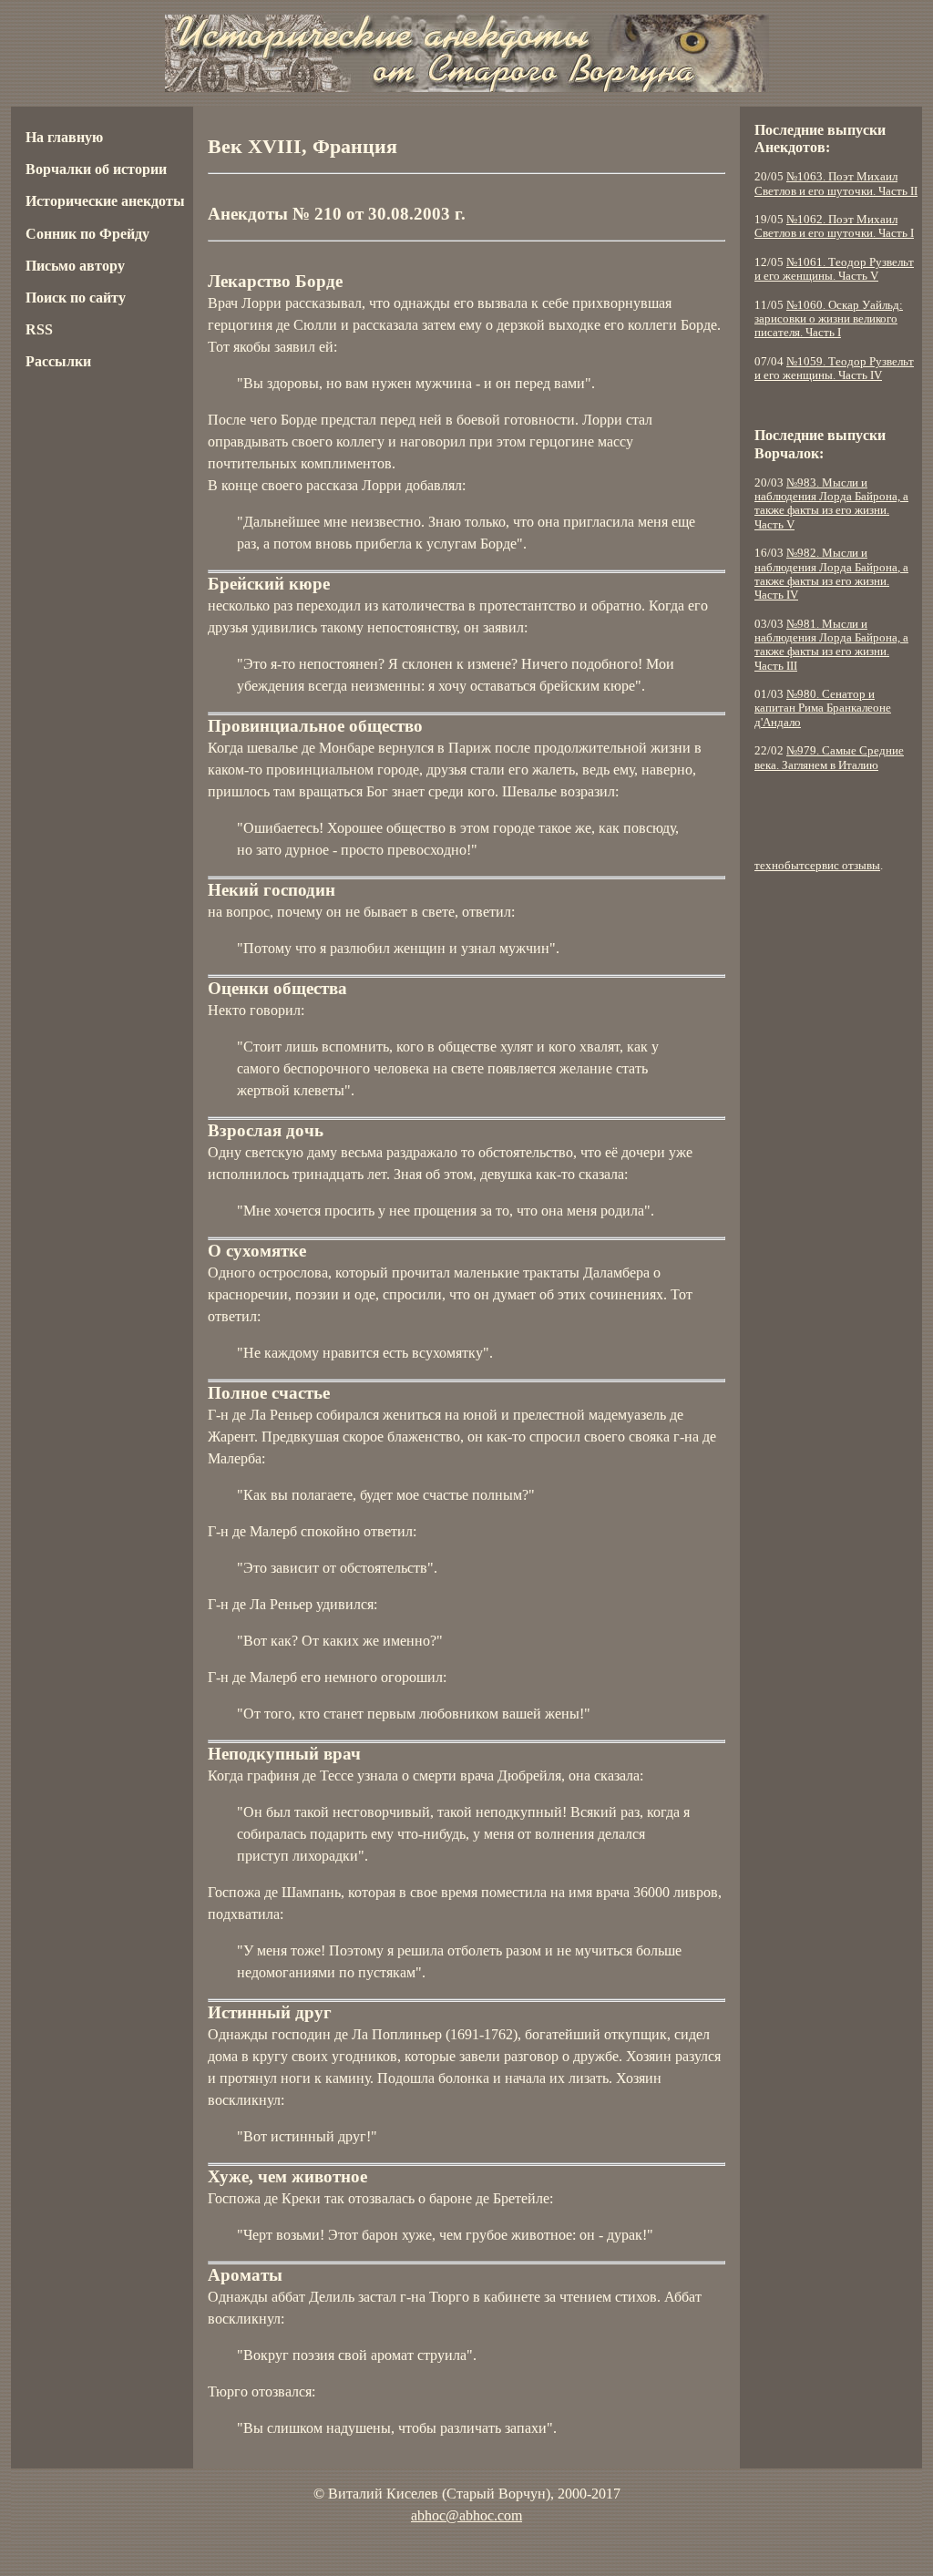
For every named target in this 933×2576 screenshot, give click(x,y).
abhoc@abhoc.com (466, 2515)
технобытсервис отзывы (817, 866)
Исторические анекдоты (105, 201)
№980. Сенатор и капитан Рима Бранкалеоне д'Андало (823, 708)
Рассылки (58, 361)
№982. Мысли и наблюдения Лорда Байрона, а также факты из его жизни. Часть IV (831, 574)
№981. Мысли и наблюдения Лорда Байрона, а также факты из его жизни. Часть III (831, 645)
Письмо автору (75, 266)
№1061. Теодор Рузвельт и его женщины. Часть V (834, 269)
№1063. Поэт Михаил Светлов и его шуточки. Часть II (836, 184)
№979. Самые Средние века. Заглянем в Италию (829, 758)
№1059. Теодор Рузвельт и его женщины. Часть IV (834, 369)
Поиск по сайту (76, 298)
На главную (64, 137)
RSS (39, 329)
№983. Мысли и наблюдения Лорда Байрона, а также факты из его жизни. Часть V (831, 504)
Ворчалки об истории (96, 169)
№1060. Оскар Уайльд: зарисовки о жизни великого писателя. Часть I (829, 319)
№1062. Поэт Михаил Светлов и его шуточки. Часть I (834, 226)
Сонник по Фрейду (87, 234)
